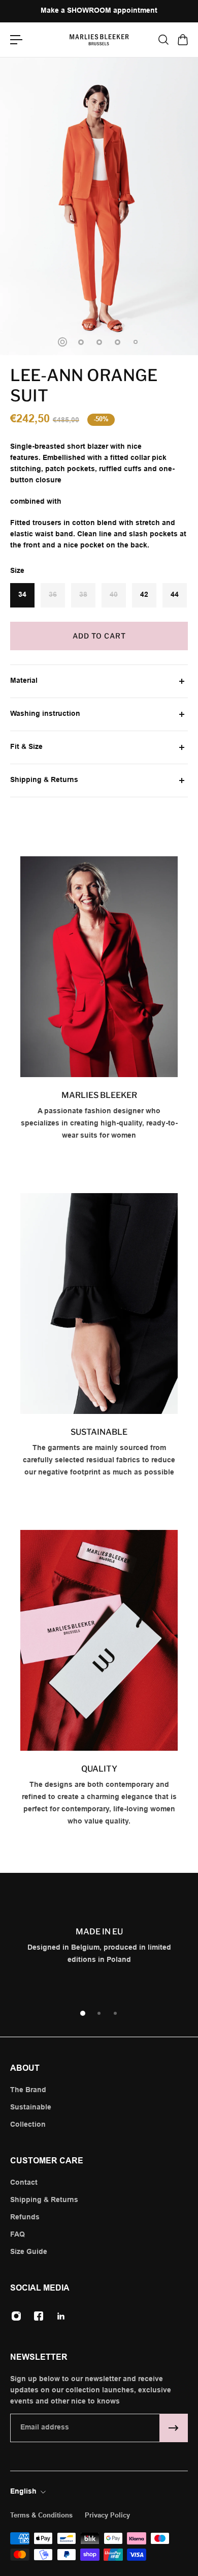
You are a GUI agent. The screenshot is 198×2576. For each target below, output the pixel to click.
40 (114, 595)
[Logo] (99, 40)
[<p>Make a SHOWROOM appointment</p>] (99, 11)
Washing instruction (45, 714)
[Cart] (182, 40)
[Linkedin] (61, 2316)
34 (22, 595)
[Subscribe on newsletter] (174, 2428)
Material (24, 681)
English (23, 2492)
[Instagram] (16, 2316)
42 (144, 595)
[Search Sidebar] (163, 40)
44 (175, 595)
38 (83, 595)
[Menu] (16, 40)
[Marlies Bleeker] (99, 1004)
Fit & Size (26, 747)
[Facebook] (39, 2316)
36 (53, 595)
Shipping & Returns (44, 780)
